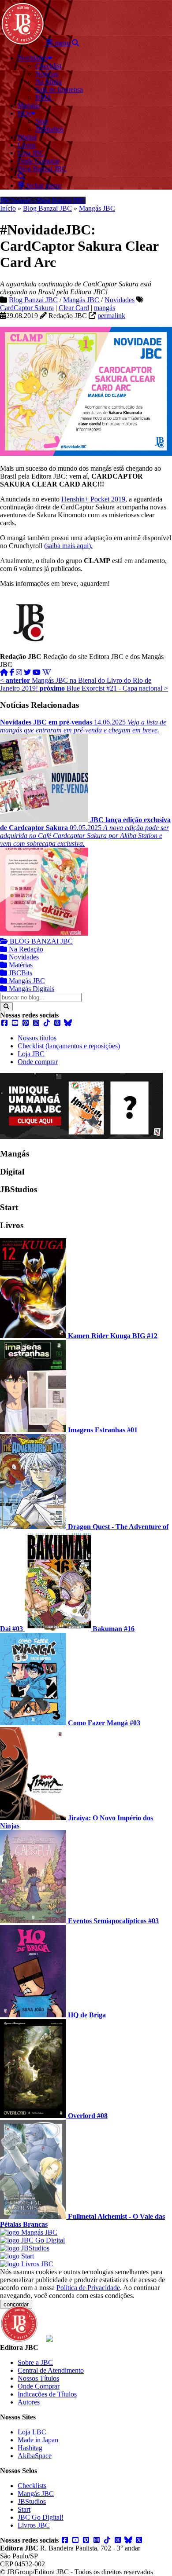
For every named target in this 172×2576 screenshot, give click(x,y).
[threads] (57, 1023)
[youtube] (37, 672)
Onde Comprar (39, 2386)
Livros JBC (34, 2525)
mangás (105, 308)
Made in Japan (38, 2440)
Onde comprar (38, 1062)
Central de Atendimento (51, 2370)
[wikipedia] (47, 672)
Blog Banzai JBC (47, 208)
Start (24, 2509)
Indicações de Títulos (47, 2394)
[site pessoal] (4, 672)
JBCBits (20, 973)
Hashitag (30, 2448)
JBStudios (32, 2501)
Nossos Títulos (38, 2378)
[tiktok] (47, 1023)
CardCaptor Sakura (27, 308)
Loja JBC (31, 1054)
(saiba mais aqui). (68, 546)
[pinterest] (26, 1023)
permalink (111, 316)
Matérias (20, 965)
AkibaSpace (35, 2456)
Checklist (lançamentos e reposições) (69, 1046)
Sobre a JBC (35, 2362)
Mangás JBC (97, 208)
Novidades (120, 300)
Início (8, 208)
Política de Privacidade (88, 2288)
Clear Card (74, 308)
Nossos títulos (37, 1038)
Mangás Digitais (31, 989)
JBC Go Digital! (41, 2517)
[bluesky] (68, 1023)
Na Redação (25, 949)
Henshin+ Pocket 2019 (93, 499)
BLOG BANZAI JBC (40, 941)
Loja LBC (32, 2432)
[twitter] (27, 672)
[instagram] (19, 672)
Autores (29, 2402)
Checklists (32, 2486)
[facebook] (12, 672)
